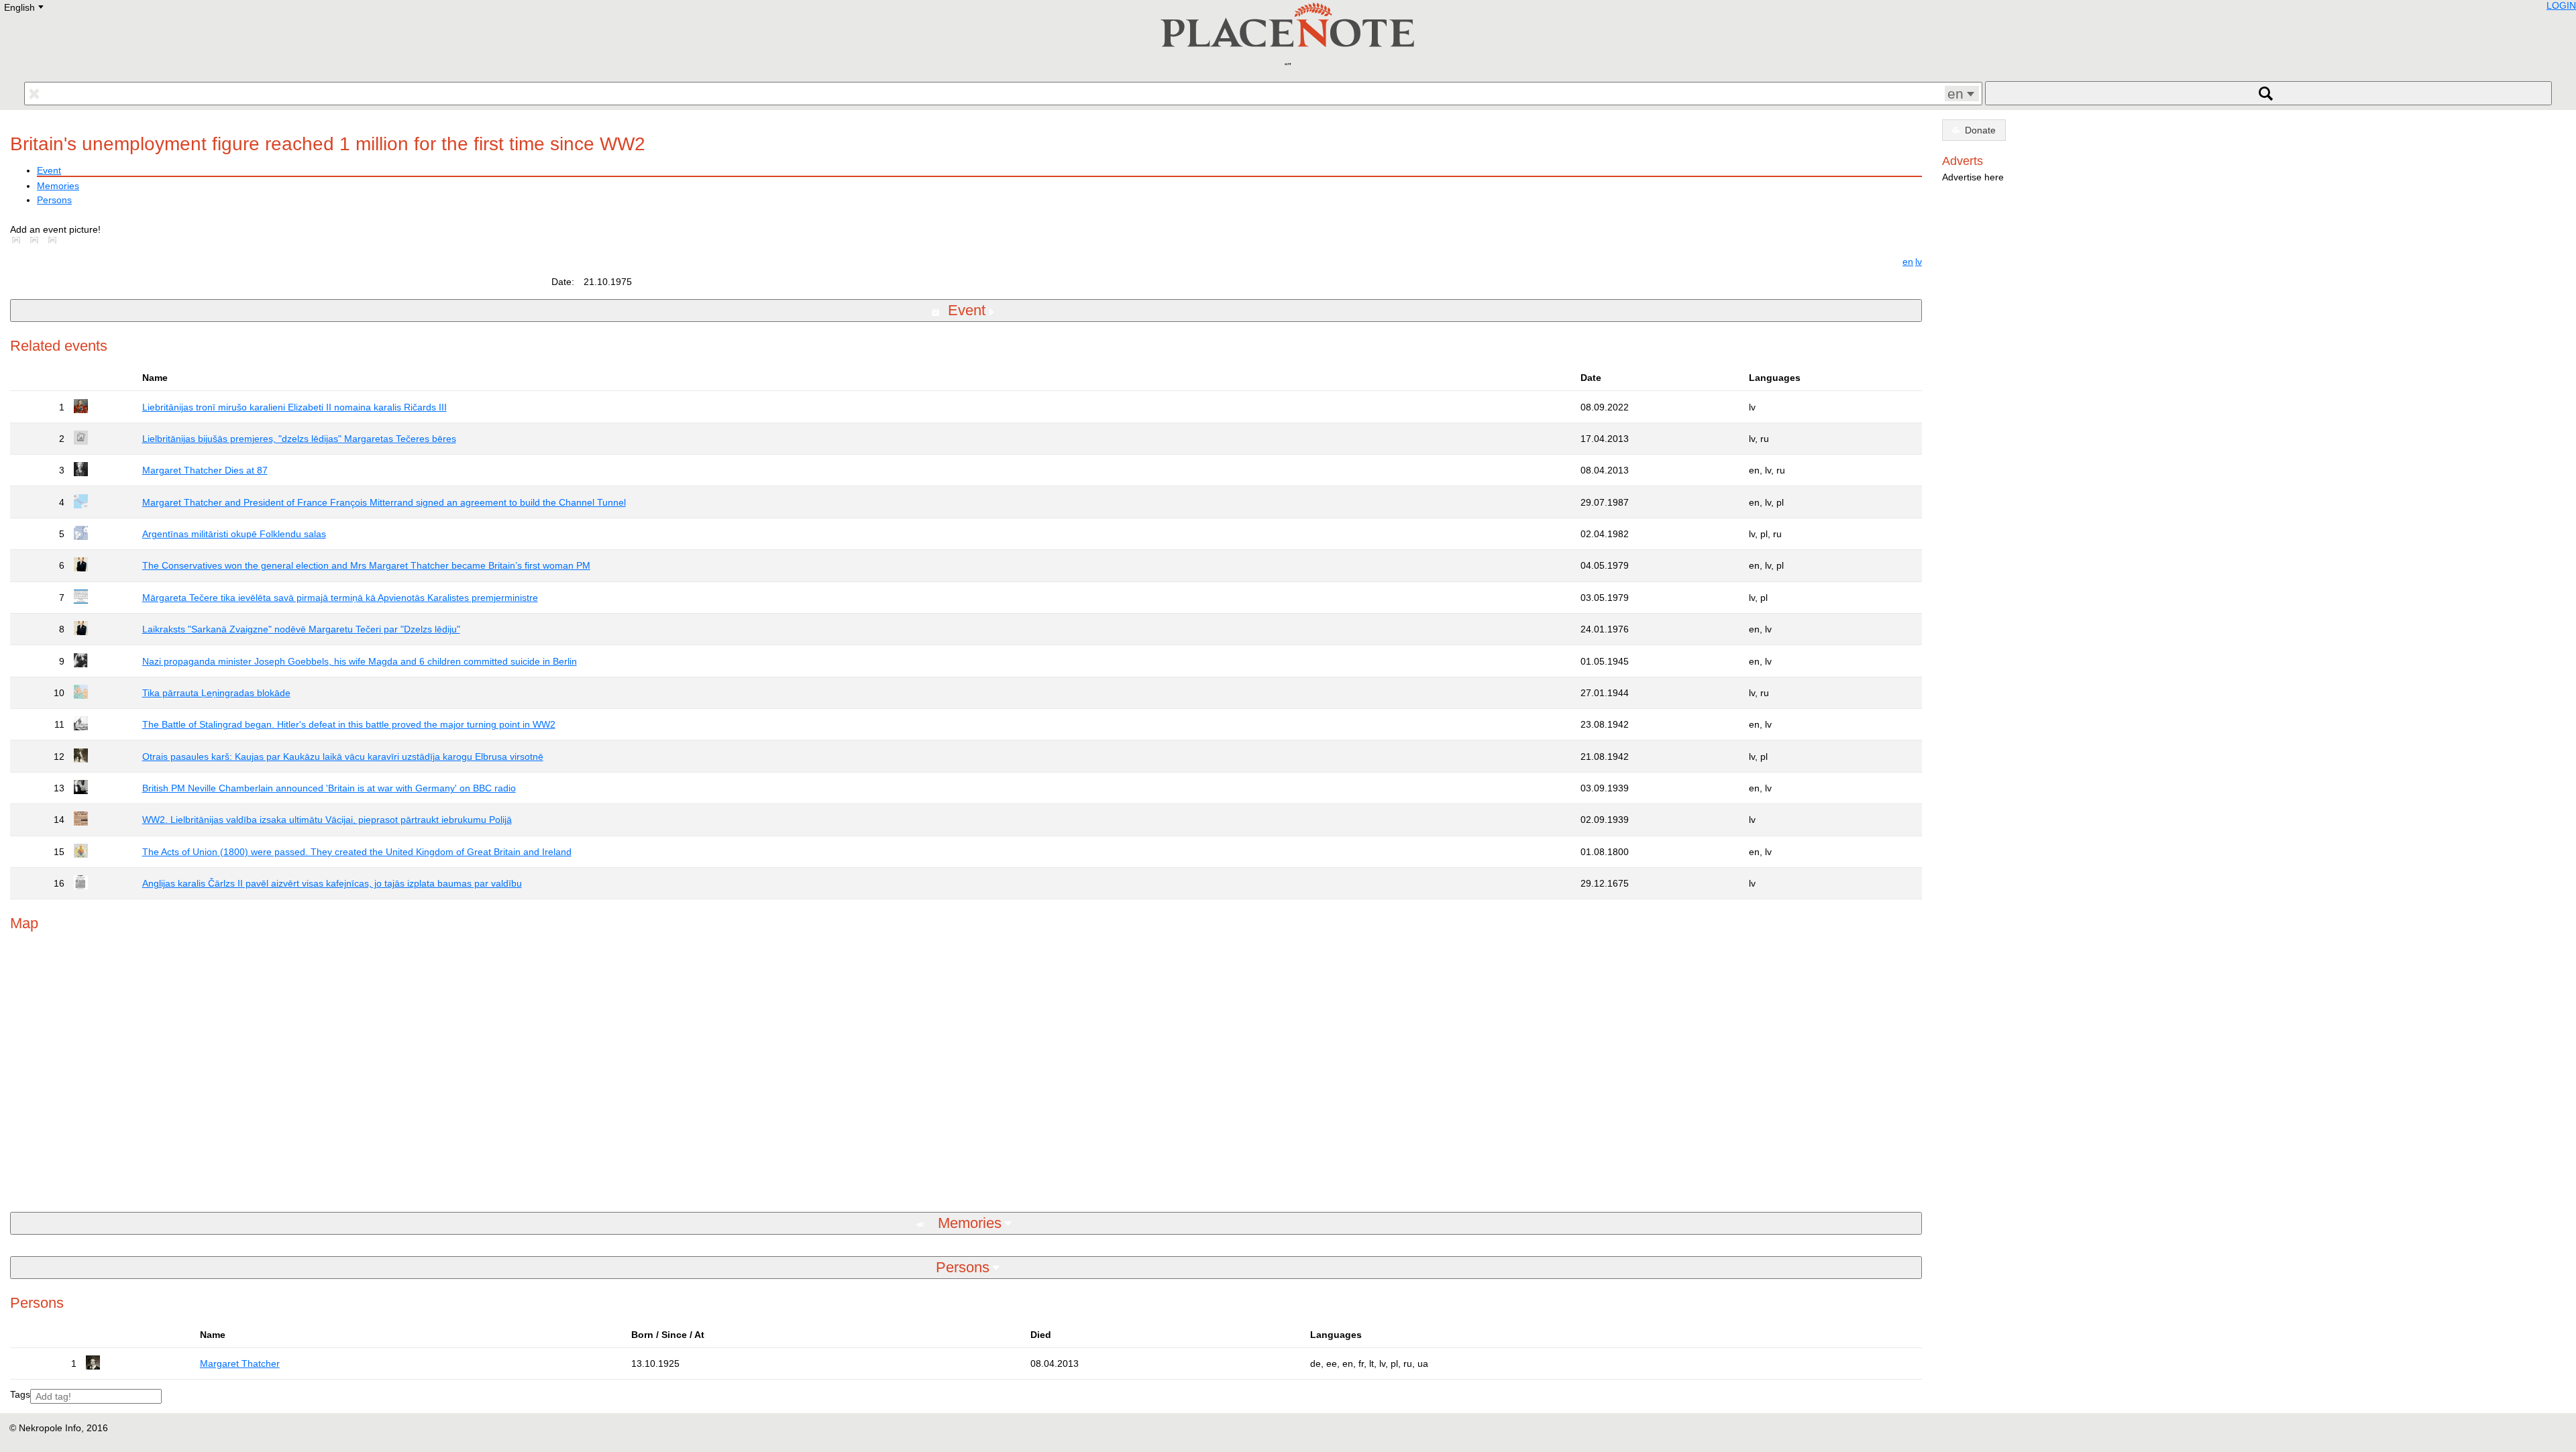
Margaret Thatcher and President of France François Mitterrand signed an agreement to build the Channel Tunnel (384, 502)
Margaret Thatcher (240, 1363)
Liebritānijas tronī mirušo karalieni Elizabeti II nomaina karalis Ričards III (294, 407)
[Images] (19, 240)
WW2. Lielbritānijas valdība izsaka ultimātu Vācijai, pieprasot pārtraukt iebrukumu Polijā (327, 820)
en (1908, 262)
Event (49, 170)
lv (1919, 262)
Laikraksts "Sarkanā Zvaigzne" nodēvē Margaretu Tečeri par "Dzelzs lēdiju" (301, 629)
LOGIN (2561, 5)
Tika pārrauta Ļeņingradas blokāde (216, 693)
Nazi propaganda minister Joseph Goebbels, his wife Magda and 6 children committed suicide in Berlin (360, 661)
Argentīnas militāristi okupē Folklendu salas (234, 534)
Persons (54, 200)
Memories (58, 186)
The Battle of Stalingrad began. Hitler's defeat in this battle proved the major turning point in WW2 (349, 724)
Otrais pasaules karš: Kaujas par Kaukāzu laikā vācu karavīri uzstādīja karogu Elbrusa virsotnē (343, 757)
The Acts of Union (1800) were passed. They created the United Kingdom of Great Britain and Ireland (357, 852)
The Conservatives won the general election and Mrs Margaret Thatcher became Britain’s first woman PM (366, 565)
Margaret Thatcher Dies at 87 (205, 470)
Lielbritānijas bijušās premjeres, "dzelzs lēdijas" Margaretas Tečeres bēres (299, 439)
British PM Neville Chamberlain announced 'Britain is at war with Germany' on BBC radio (329, 788)
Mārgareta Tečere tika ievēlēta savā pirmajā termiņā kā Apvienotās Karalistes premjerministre (340, 598)
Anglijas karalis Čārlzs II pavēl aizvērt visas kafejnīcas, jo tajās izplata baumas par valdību (332, 883)
